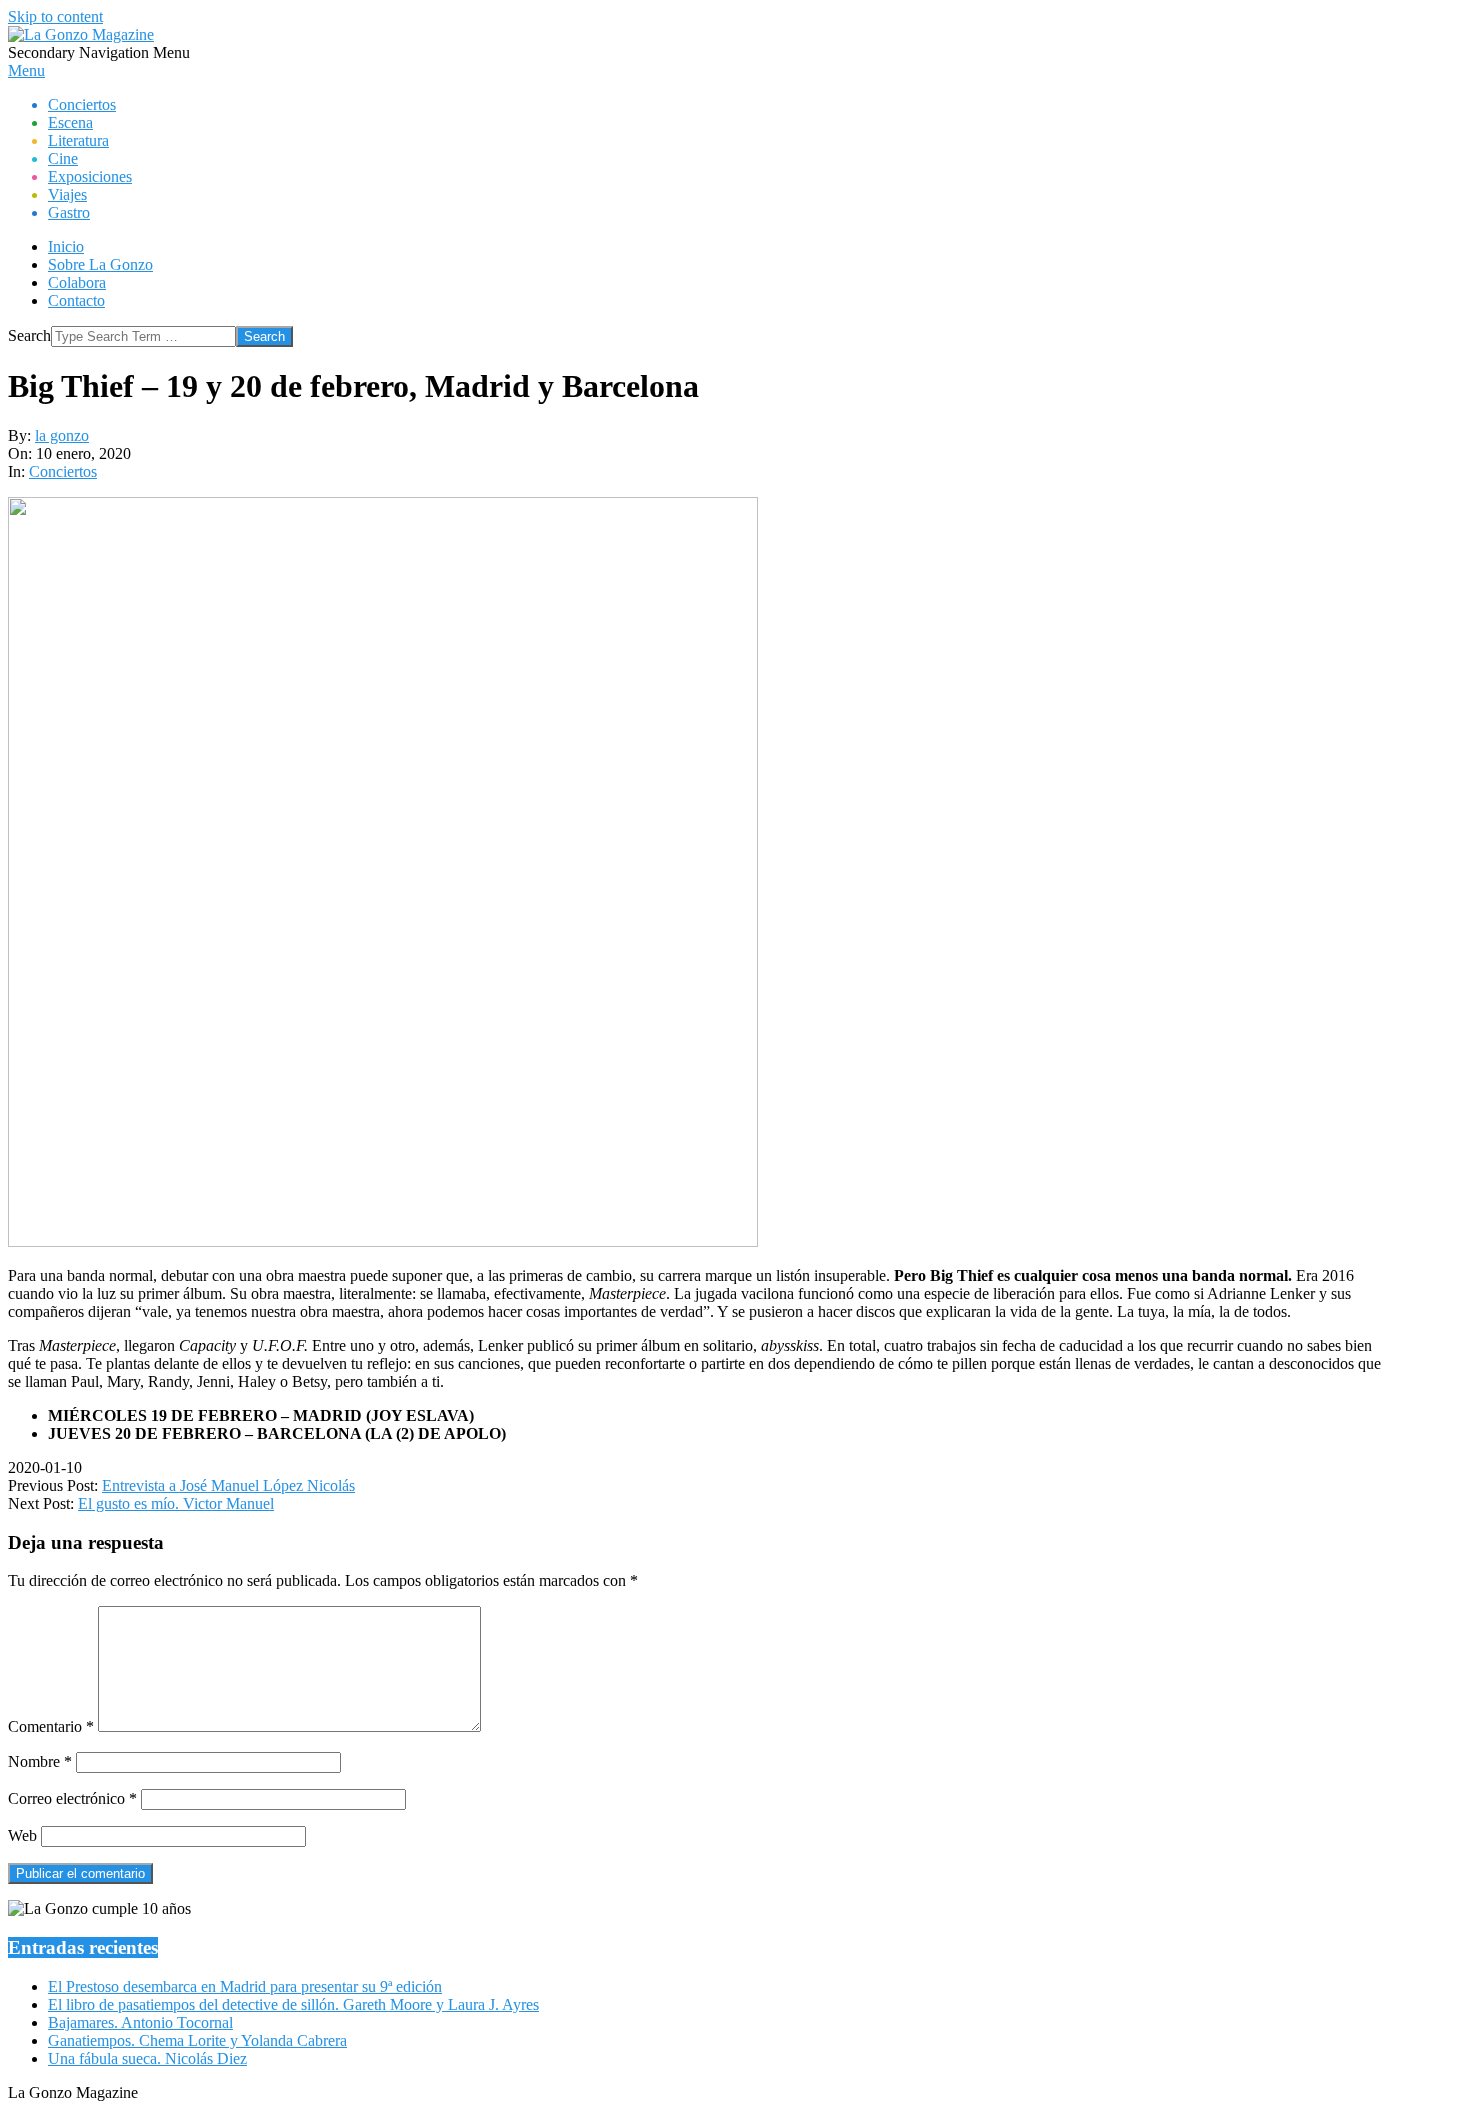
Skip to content (55, 16)
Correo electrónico (72, 1798)
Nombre (40, 1761)
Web (22, 1835)
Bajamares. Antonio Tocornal (140, 2022)
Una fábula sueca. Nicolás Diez (147, 2058)
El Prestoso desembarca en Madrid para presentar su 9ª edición (245, 1986)
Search (29, 335)
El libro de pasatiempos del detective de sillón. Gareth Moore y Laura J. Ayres (293, 2004)
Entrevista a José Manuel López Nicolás (228, 1485)
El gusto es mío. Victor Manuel (176, 1503)
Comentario (51, 1726)
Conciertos (63, 471)
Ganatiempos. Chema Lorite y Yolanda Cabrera (197, 2040)
